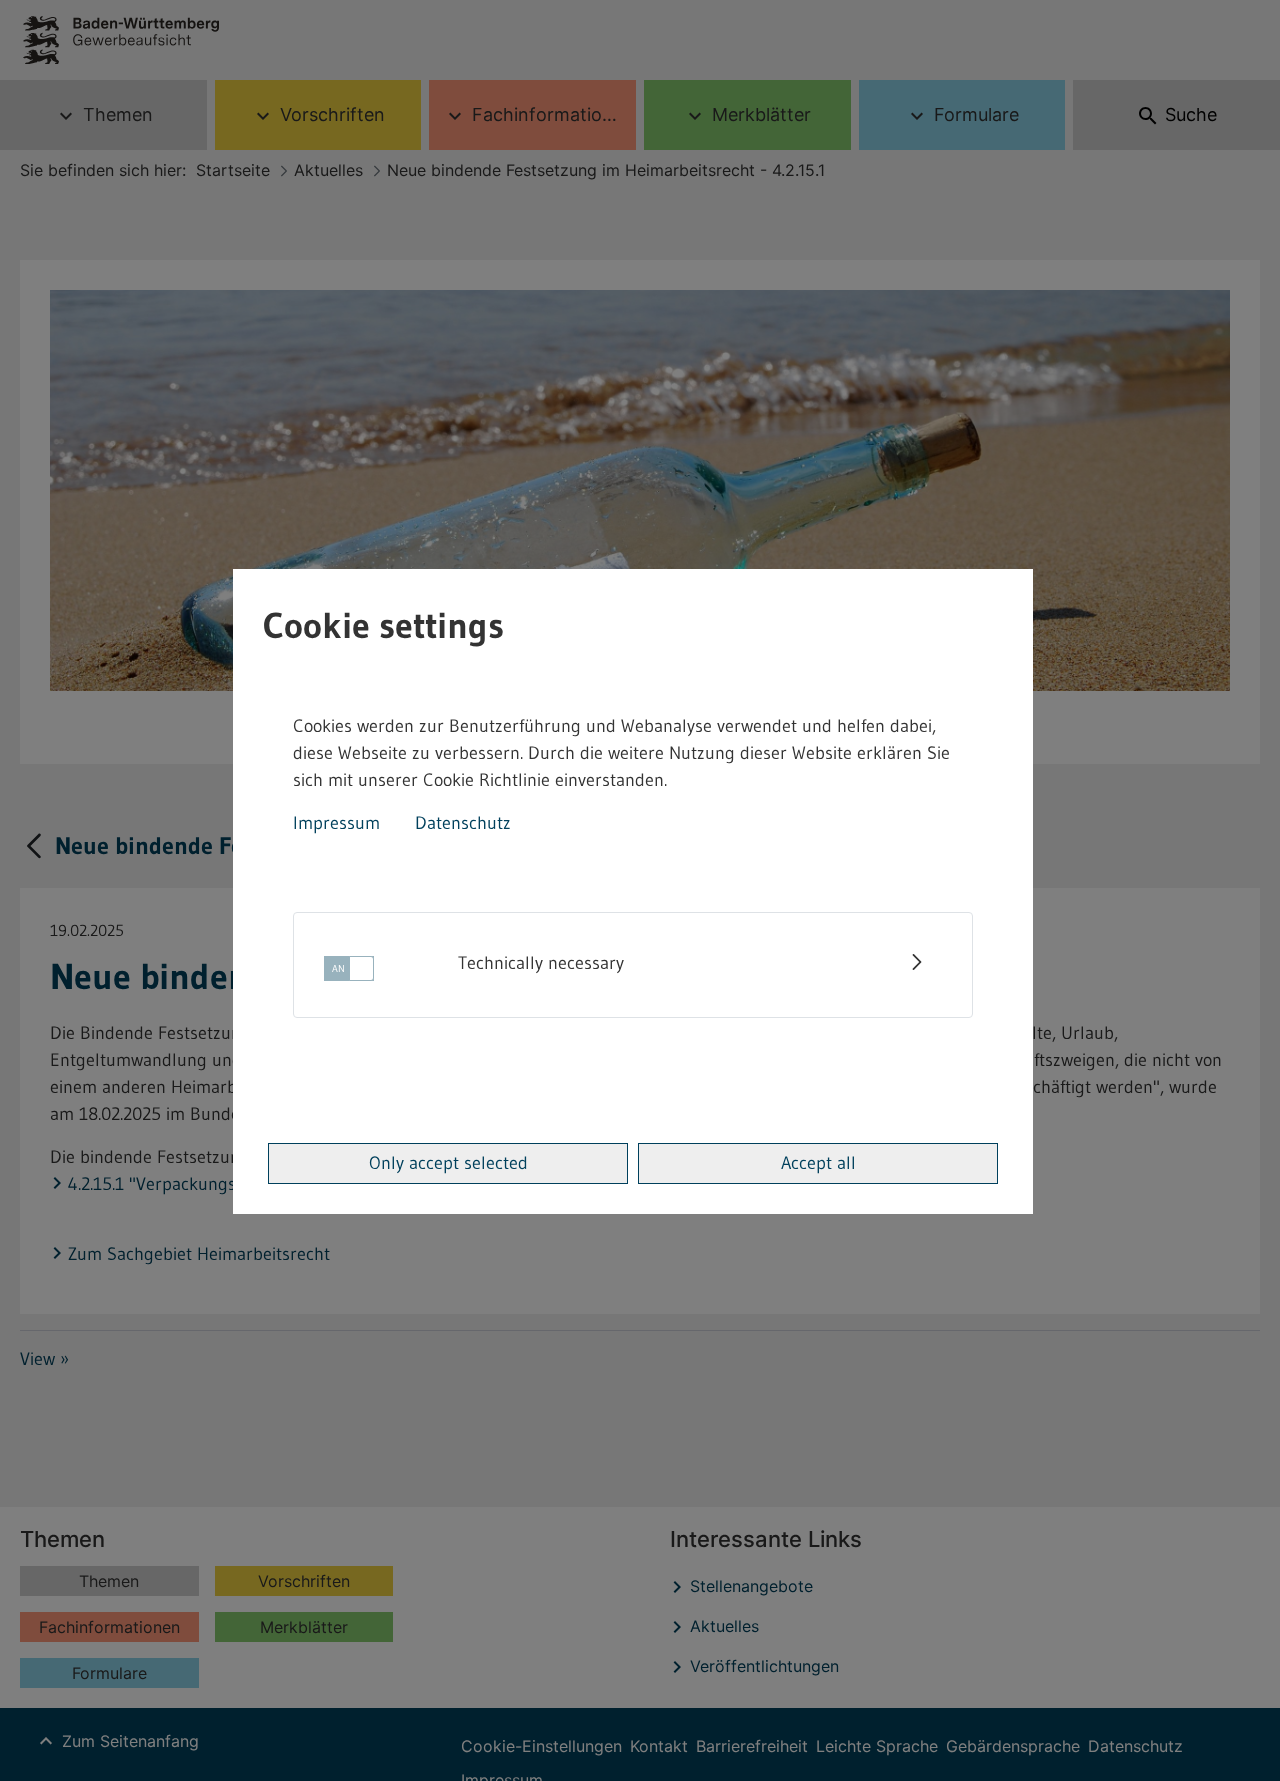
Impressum (336, 823)
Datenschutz (463, 823)
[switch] (349, 974)
